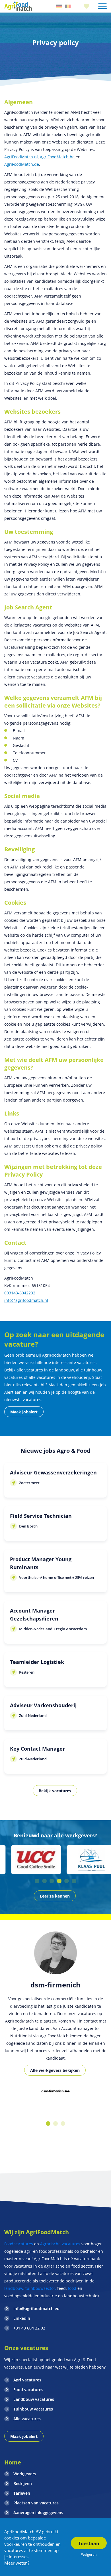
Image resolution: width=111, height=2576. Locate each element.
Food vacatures (19, 2244)
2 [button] (44, 1881)
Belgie (68, 6)
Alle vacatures (27, 2419)
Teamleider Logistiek (37, 1662)
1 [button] (37, 1881)
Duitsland (59, 6)
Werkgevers (25, 2474)
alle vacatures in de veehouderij (59, 1377)
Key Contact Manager (37, 1749)
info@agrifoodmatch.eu (36, 2309)
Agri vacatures (27, 2380)
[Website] (18, 6)
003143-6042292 (20, 1293)
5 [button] (67, 1881)
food (72, 2288)
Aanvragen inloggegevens (38, 2513)
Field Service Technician (41, 1516)
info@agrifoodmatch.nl (26, 1300)
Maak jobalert (24, 1412)
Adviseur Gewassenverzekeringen (53, 1472)
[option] (28, 1860)
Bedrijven (23, 2483)
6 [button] (74, 1881)
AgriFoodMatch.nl (21, 157)
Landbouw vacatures (34, 2399)
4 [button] (59, 1881)
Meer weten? (17, 2563)
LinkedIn (22, 2318)
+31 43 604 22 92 (29, 2328)
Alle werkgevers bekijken (55, 2070)
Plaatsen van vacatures (36, 2503)
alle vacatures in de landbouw (45, 1370)
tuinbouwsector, (41, 2288)
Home (13, 2462)
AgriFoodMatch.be (57, 157)
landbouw (14, 2288)
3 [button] (52, 1881)
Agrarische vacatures (61, 2244)
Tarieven (22, 2493)
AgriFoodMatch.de (22, 164)
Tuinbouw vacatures (33, 2409)
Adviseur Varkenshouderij (43, 1705)
